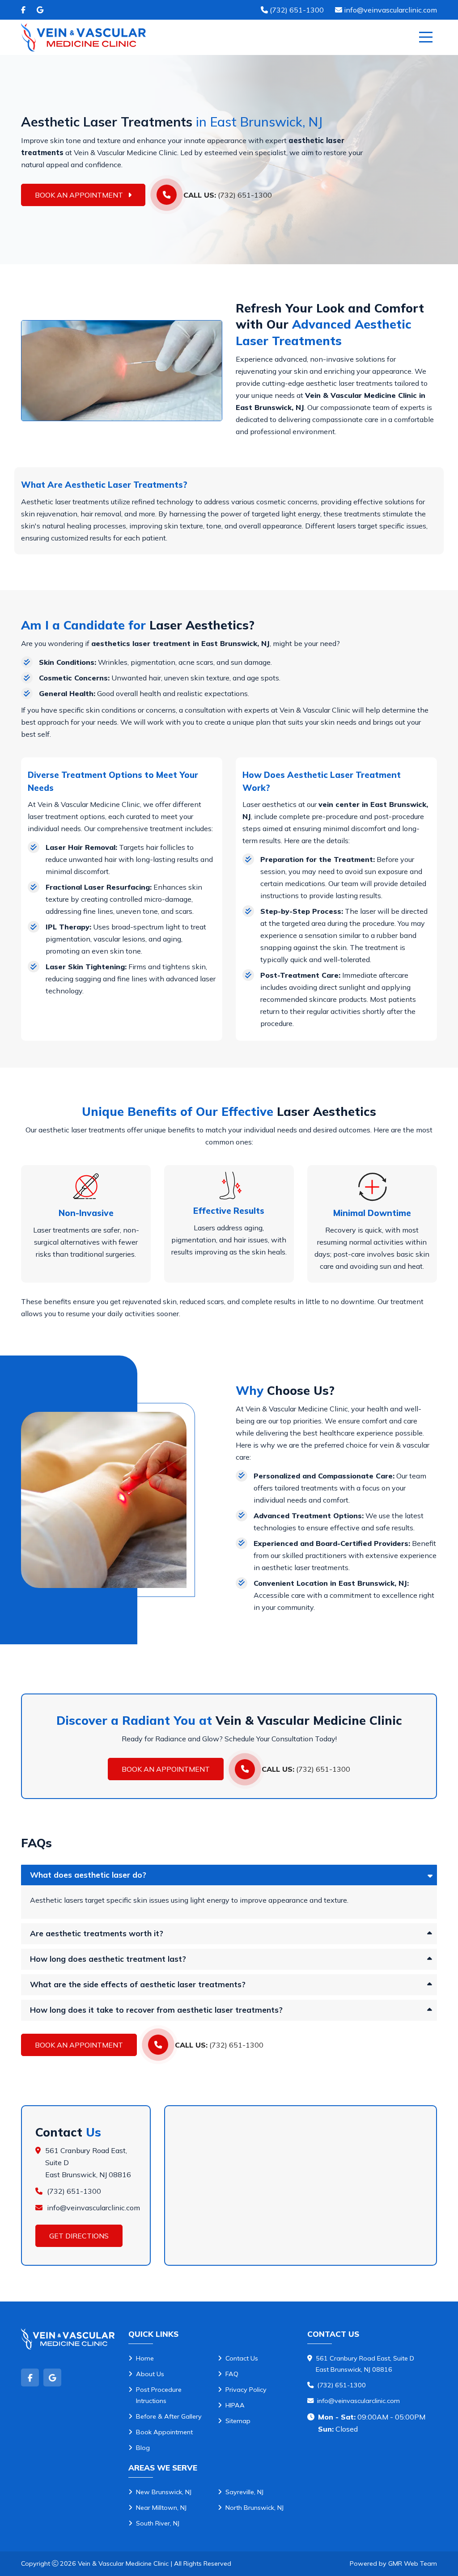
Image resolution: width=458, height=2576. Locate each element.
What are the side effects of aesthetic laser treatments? (138, 1984)
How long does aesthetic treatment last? (108, 1959)
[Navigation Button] (426, 37)
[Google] (40, 10)
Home (145, 2358)
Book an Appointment (166, 1769)
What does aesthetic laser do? (88, 1875)
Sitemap (238, 2421)
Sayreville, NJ (244, 2492)
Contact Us (242, 2358)
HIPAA (235, 2405)
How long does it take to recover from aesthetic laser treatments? (156, 2010)
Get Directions (79, 2236)
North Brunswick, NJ (254, 2508)
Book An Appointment (80, 195)
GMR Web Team (413, 2563)
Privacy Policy (246, 2390)
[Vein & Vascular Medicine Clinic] (84, 37)
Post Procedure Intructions (159, 2395)
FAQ (232, 2374)
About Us (150, 2374)
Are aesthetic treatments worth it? (97, 1933)
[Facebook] (23, 10)
